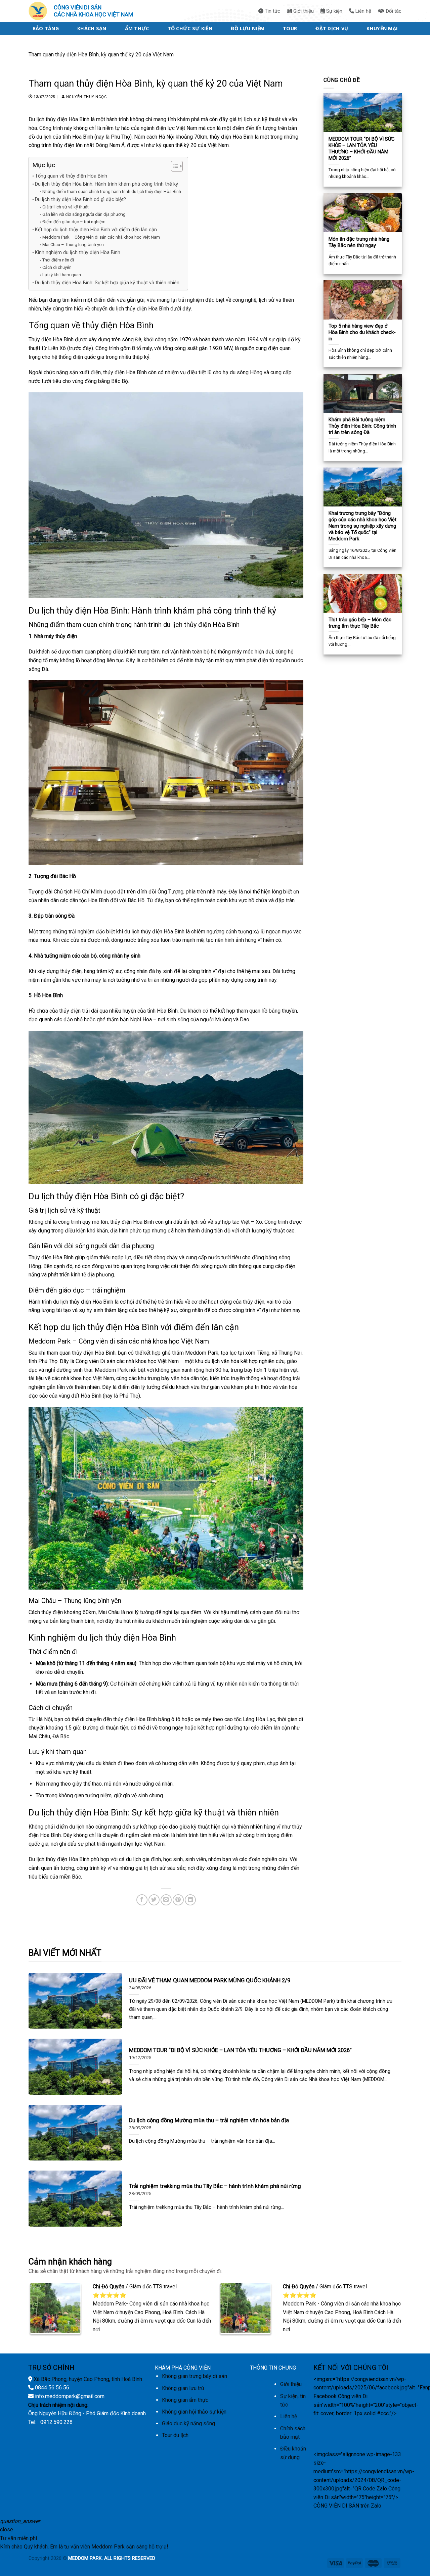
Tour (290, 28)
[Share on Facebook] (142, 1900)
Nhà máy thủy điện (55, 636)
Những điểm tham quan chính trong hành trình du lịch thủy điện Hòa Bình (112, 191)
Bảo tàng (46, 28)
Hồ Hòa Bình (48, 995)
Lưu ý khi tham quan (62, 275)
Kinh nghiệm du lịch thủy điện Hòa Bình (78, 253)
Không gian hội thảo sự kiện (194, 2412)
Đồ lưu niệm (248, 28)
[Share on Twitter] (154, 1900)
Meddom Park (50, 1341)
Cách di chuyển (57, 267)
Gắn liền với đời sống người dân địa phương (84, 214)
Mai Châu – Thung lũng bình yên (73, 245)
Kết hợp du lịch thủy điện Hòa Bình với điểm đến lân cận (96, 230)
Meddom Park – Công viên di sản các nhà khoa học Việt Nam (101, 237)
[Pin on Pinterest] (178, 1900)
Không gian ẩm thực (185, 2400)
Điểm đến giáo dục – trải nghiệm (74, 222)
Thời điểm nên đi (58, 260)
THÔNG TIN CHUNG (273, 2368)
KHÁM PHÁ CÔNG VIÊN (183, 2368)
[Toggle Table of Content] (174, 166)
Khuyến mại (382, 28)
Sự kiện (334, 11)
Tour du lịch (175, 2435)
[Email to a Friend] (166, 1900)
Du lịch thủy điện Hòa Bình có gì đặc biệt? (80, 200)
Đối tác (393, 11)
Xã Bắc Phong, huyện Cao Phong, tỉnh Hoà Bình (88, 2379)
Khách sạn (92, 28)
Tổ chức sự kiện (190, 28)
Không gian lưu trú (183, 2388)
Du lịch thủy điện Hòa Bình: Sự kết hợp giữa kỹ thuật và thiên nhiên (107, 283)
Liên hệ (363, 11)
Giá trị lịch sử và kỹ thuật (66, 207)
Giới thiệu (303, 11)
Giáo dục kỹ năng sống (188, 2423)
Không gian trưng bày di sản (195, 2376)
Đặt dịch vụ (332, 28)
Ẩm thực (137, 28)
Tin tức (272, 11)
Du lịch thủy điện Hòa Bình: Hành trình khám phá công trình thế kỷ (106, 184)
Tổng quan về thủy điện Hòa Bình (71, 176)
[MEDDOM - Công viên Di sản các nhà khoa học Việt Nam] (39, 11)
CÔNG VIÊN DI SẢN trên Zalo (347, 2506)
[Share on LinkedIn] (190, 1900)
